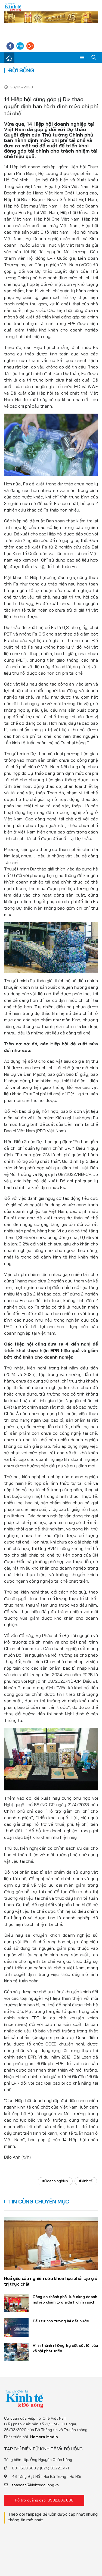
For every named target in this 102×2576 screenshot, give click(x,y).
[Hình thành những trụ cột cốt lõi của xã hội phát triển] (16, 2352)
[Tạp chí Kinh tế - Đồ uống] (24, 2398)
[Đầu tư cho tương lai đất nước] (16, 2327)
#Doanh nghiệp (55, 2181)
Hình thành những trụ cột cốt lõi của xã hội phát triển (65, 2348)
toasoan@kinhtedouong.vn (35, 2485)
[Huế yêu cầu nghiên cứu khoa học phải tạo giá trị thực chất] (51, 2244)
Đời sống (21, 70)
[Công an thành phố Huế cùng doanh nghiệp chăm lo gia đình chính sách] (16, 2303)
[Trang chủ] (9, 58)
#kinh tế (86, 2181)
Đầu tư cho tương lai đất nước (61, 2321)
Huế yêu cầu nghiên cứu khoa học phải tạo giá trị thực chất (51, 2281)
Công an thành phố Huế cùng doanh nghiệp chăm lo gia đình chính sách (65, 2299)
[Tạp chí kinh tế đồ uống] (13, 7)
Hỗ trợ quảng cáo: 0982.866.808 (44, 2500)
